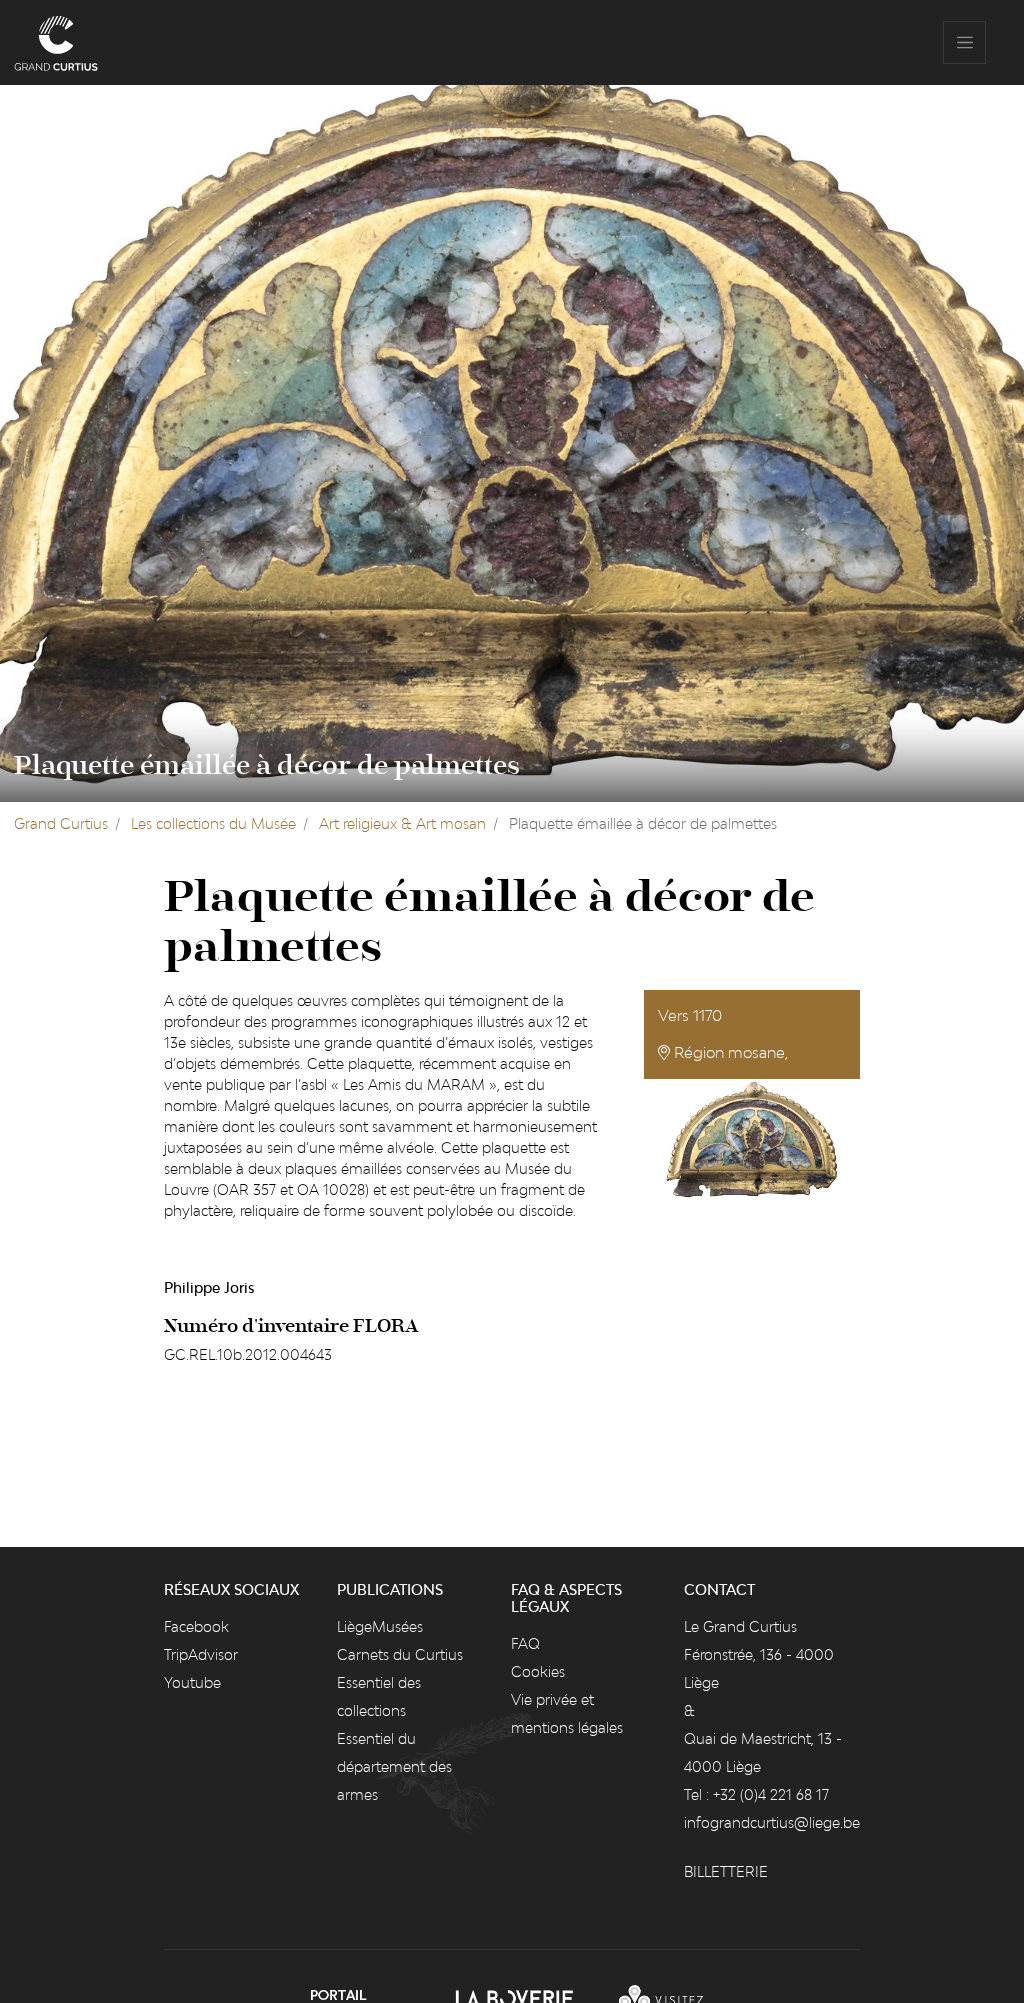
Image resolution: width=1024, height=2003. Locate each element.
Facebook (196, 1626)
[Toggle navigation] (964, 42)
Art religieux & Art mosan (402, 823)
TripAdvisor (201, 1654)
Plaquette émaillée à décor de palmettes (267, 766)
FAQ (525, 1643)
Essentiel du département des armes (394, 1766)
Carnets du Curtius (400, 1654)
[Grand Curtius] (56, 42)
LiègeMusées (380, 1626)
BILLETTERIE (726, 1871)
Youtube (192, 1682)
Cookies (538, 1671)
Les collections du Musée (213, 823)
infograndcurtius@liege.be (772, 1822)
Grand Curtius (61, 823)
